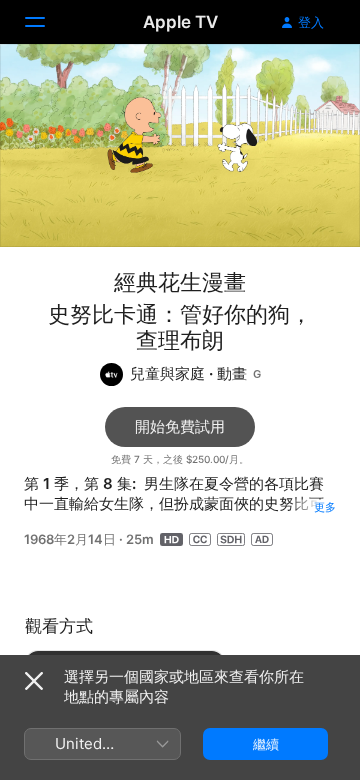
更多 (325, 507)
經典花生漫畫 (180, 282)
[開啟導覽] (47, 22)
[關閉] (34, 681)
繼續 (266, 744)
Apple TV (180, 22)
